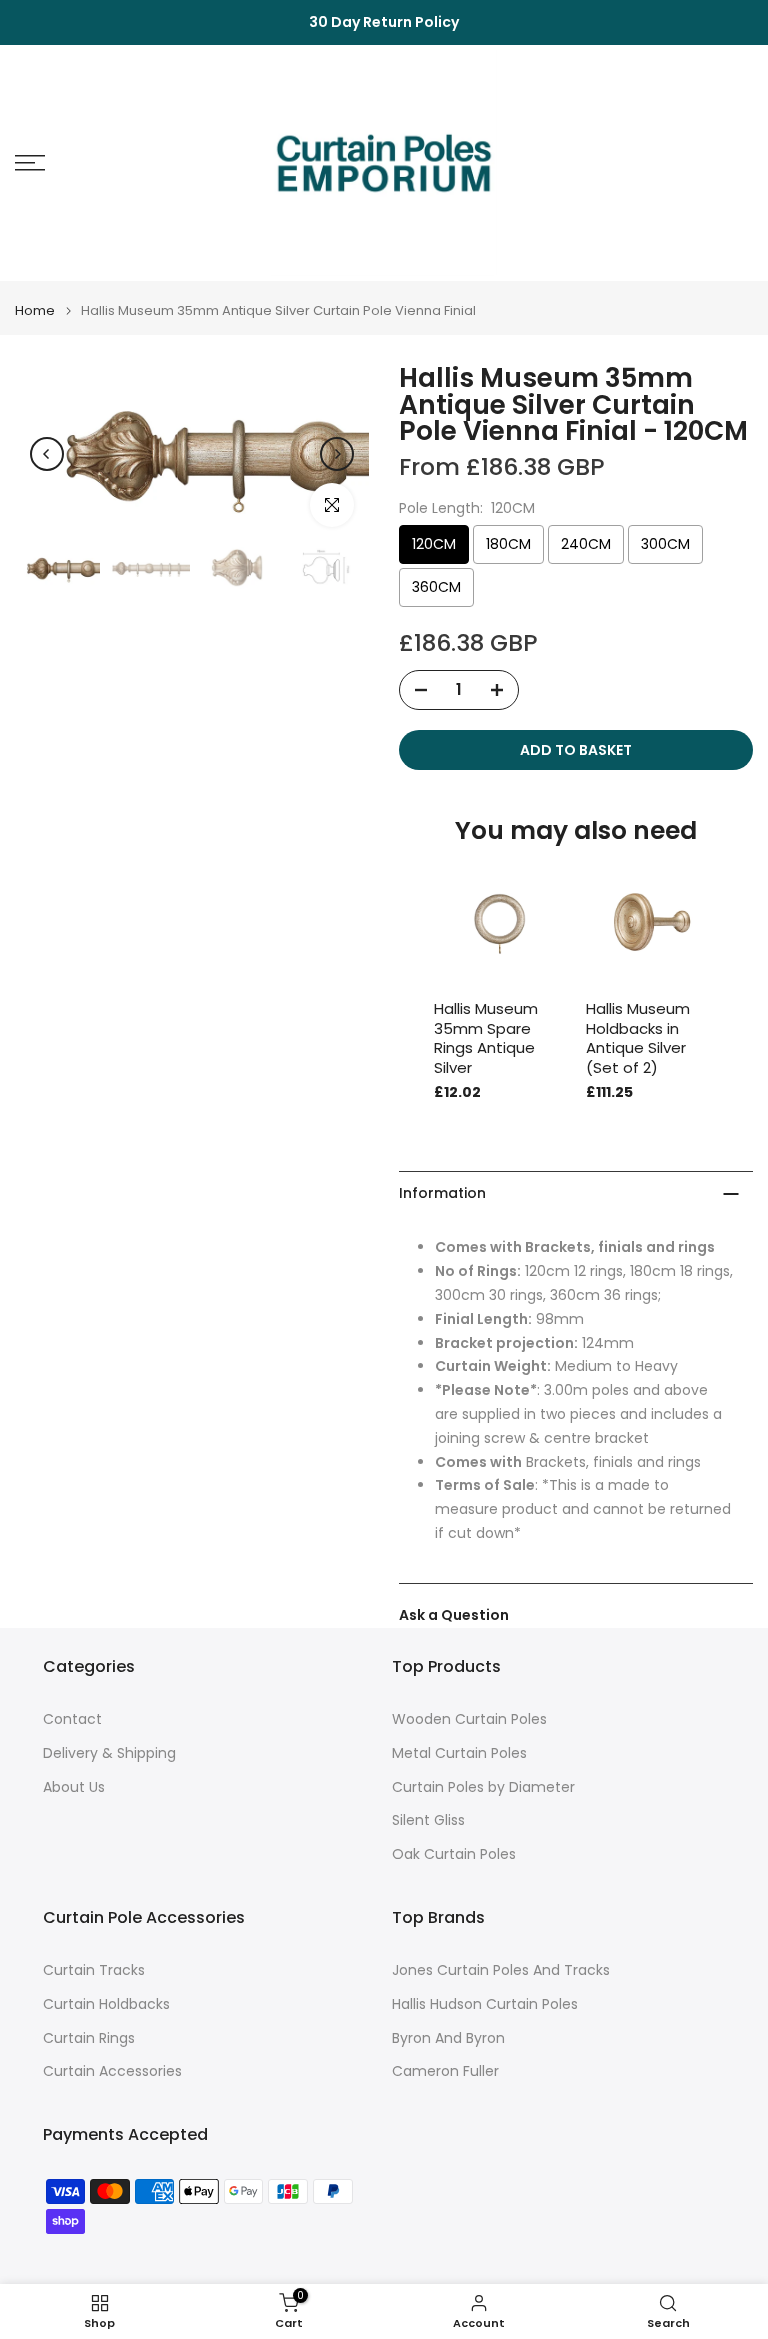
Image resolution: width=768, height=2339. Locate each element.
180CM (508, 544)
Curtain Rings (89, 2038)
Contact (72, 1719)
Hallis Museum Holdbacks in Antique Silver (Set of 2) (638, 1038)
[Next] (337, 454)
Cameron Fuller (445, 2071)
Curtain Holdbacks (106, 2004)
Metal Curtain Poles (459, 1753)
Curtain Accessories (112, 2071)
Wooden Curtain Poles (469, 1719)
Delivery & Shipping (109, 1753)
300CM (665, 544)
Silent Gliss (428, 1820)
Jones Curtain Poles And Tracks (501, 1970)
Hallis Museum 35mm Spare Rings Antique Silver (486, 1038)
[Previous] (47, 454)
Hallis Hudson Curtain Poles (485, 2004)
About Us (74, 1787)
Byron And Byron (448, 2038)
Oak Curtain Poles (454, 1854)
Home (35, 310)
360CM (436, 587)
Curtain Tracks (94, 1970)
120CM (434, 544)
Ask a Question (454, 1615)
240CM (586, 544)
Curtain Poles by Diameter (483, 1787)
